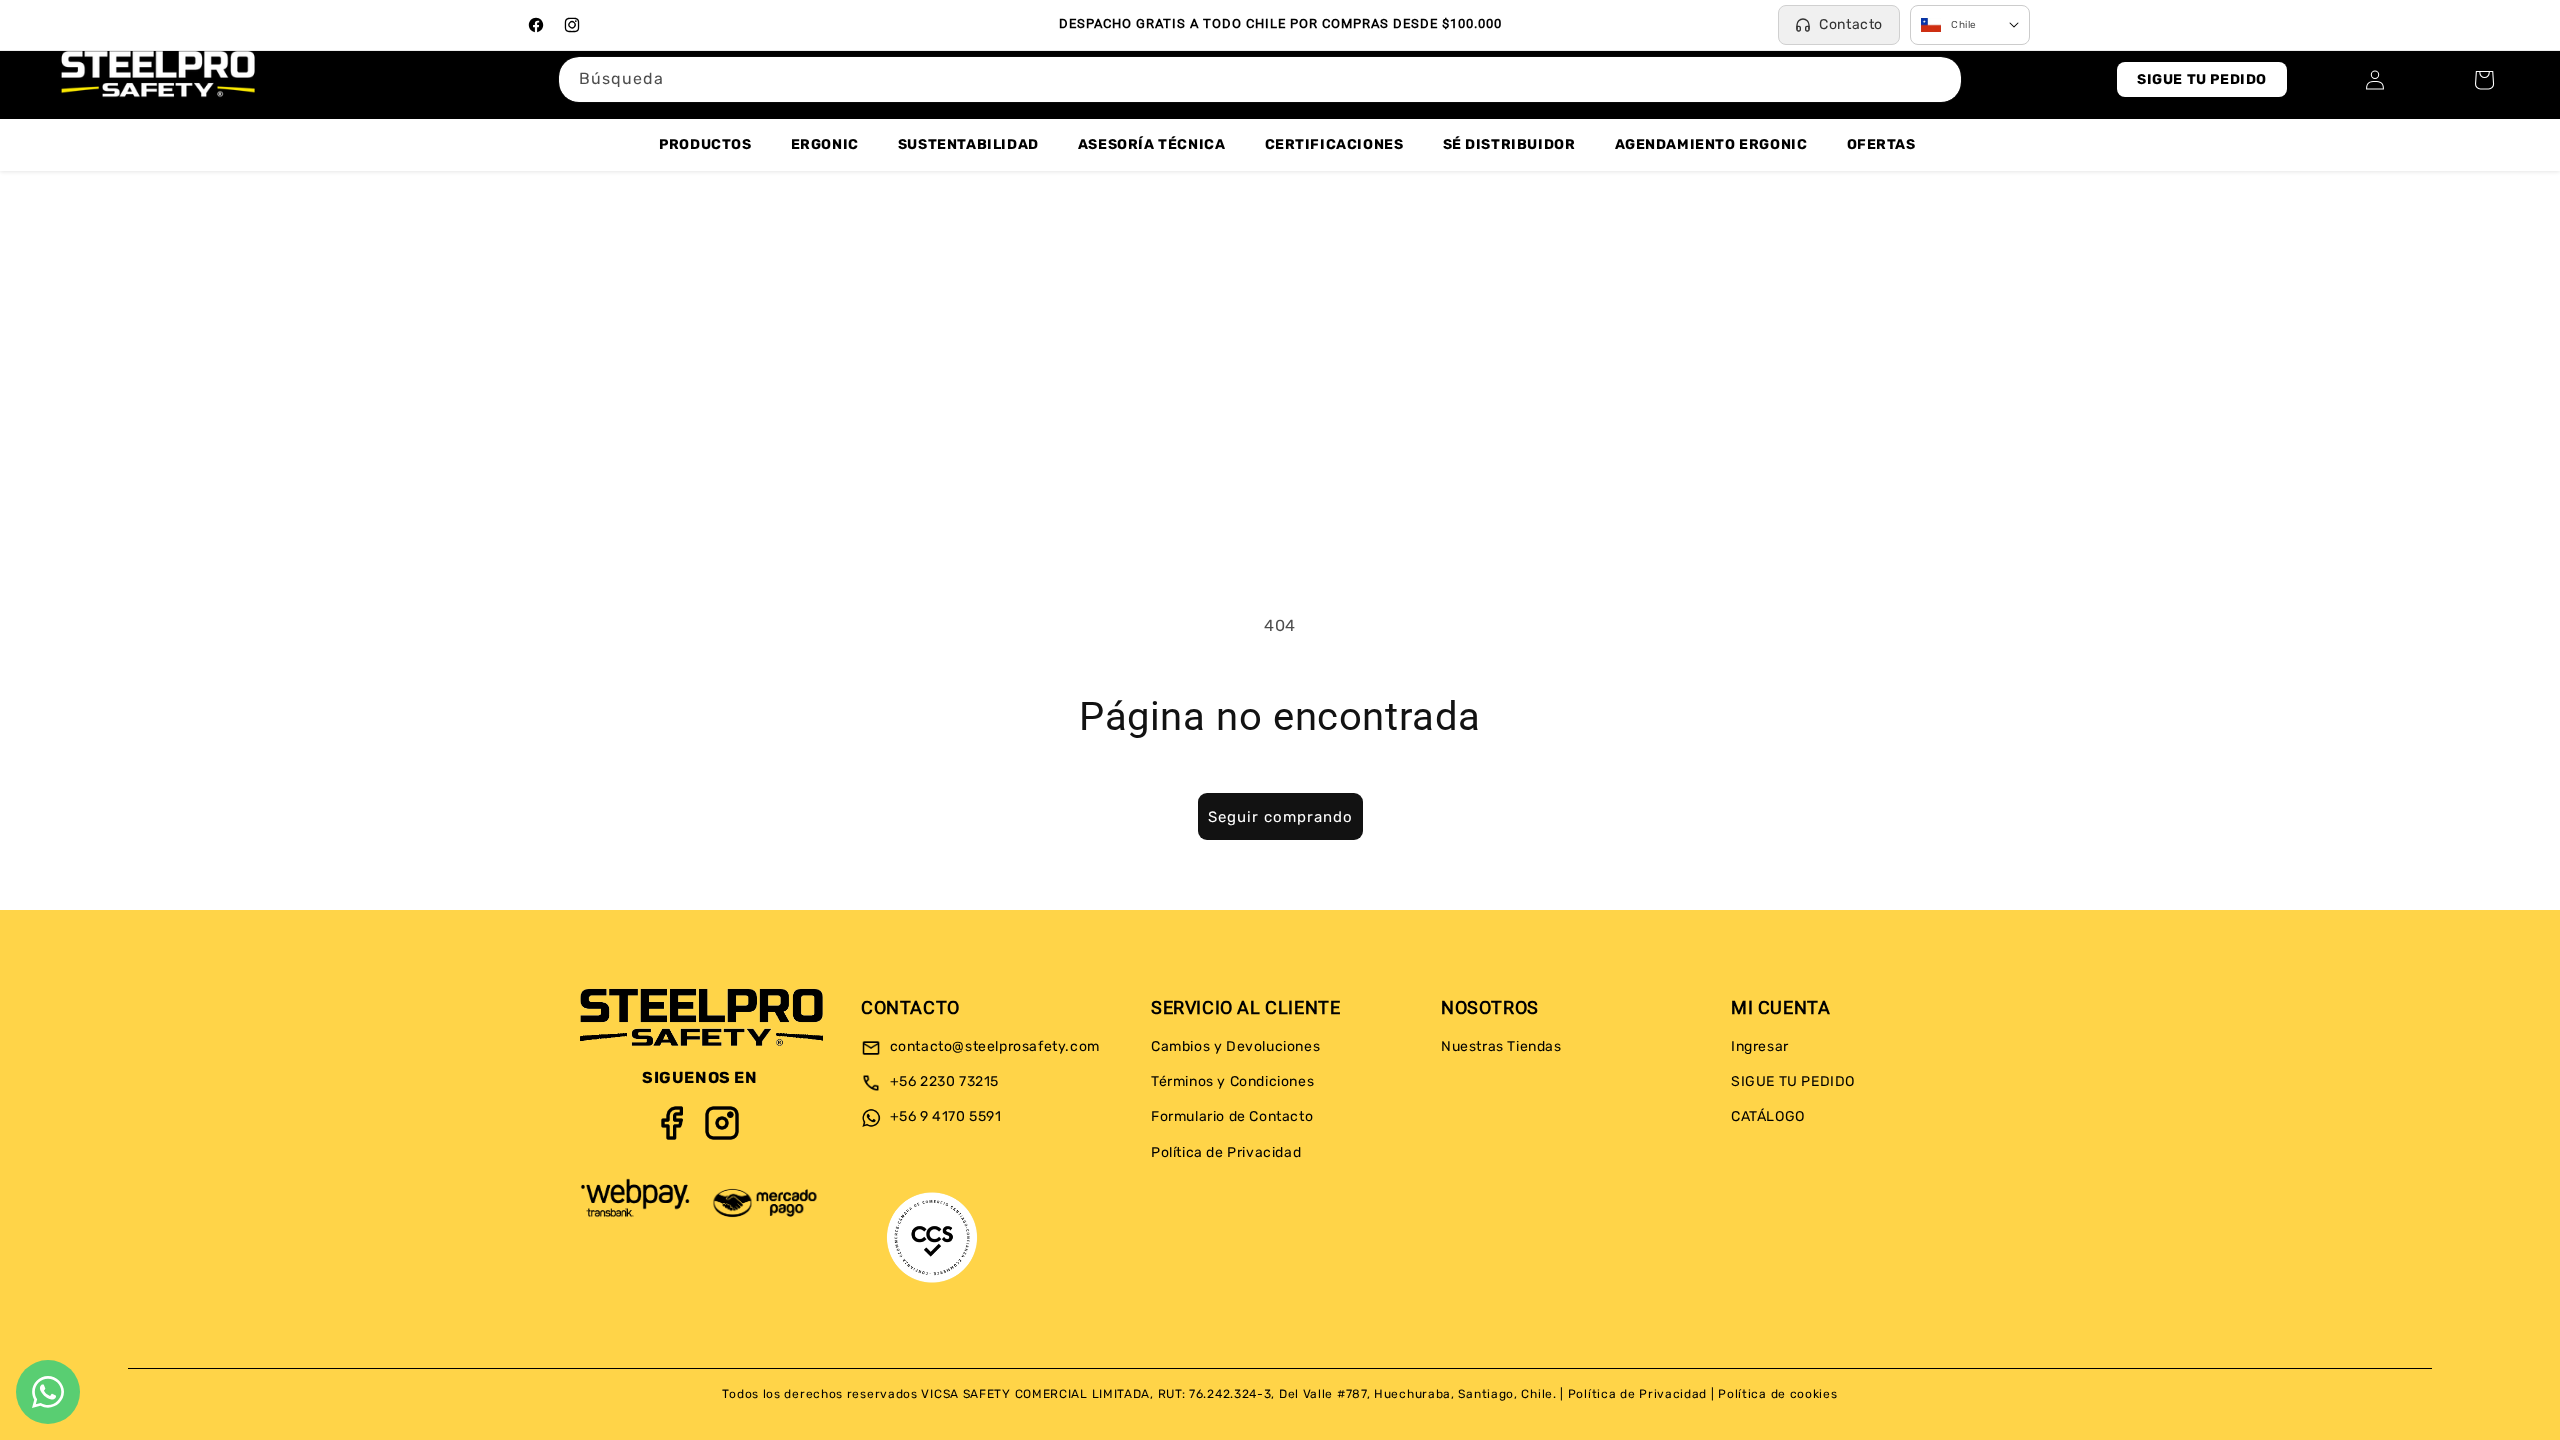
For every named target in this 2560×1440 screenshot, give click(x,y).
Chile (1964, 25)
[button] (2484, 80)
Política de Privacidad (1226, 1152)
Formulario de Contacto (1232, 1117)
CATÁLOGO (1768, 1117)
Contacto (1851, 24)
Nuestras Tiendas (1501, 1046)
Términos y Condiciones (1232, 1082)
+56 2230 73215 (942, 1082)
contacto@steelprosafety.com (993, 1046)
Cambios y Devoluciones (1235, 1046)
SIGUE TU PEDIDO (2202, 79)
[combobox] (1260, 79)
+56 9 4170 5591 (944, 1117)
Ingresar (1760, 1046)
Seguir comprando (1280, 817)
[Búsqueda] (1939, 79)
